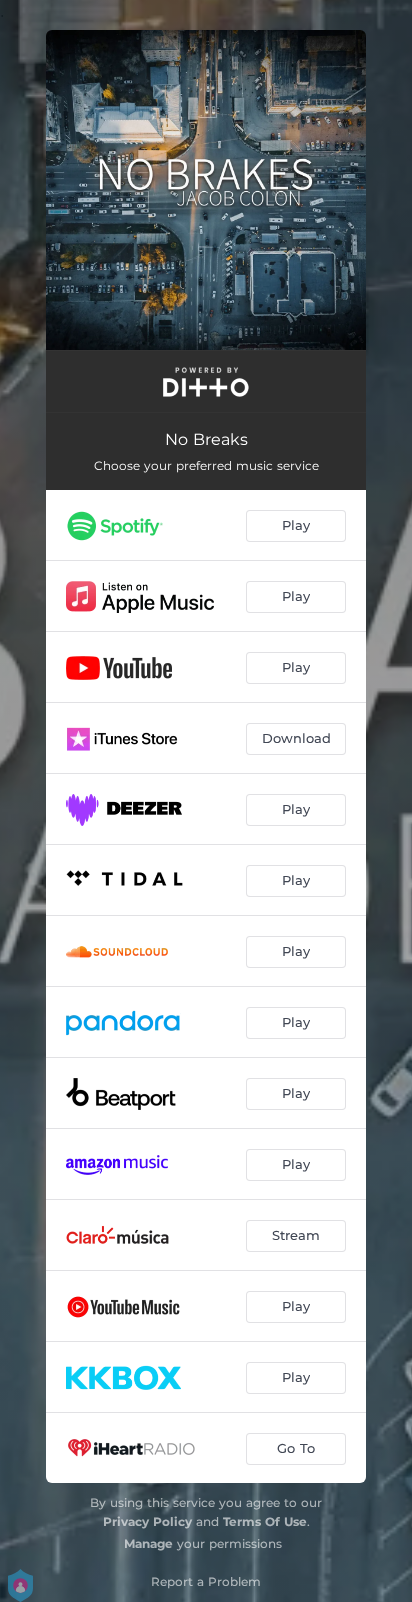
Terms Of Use (265, 1521)
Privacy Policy (147, 1521)
